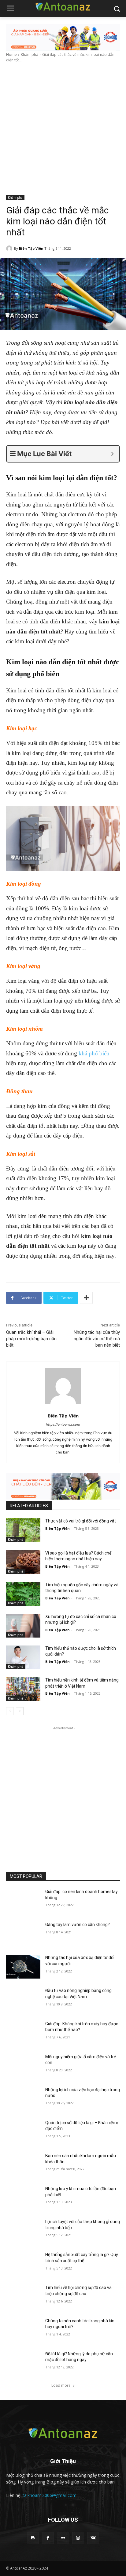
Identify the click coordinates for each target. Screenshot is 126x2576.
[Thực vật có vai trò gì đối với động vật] (23, 1530)
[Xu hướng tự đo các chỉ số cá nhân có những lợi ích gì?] (23, 1626)
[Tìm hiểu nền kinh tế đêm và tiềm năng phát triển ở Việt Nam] (23, 1689)
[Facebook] (48, 2538)
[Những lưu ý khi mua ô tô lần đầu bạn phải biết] (23, 2198)
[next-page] (20, 1711)
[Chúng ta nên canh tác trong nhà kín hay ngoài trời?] (23, 2330)
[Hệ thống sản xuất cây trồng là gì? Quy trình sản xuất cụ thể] (23, 2264)
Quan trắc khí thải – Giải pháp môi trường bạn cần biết (31, 1339)
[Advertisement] (63, 129)
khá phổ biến (94, 1053)
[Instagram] (78, 2538)
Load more (61, 2385)
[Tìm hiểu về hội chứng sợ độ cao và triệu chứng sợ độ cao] (23, 2297)
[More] (86, 1298)
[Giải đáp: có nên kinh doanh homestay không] (23, 1901)
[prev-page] (10, 1711)
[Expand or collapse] (112, 454)
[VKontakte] (93, 2538)
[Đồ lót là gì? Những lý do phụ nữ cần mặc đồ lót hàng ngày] (23, 2363)
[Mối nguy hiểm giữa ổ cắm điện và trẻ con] (23, 2066)
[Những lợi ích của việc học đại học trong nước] (23, 2099)
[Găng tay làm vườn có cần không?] (23, 1934)
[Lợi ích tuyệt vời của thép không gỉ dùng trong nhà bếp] (23, 2231)
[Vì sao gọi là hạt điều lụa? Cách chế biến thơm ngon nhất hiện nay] (23, 1562)
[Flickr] (63, 2538)
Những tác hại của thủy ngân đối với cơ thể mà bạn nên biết (97, 1339)
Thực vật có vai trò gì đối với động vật (81, 1521)
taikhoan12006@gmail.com (50, 2495)
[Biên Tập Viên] (10, 249)
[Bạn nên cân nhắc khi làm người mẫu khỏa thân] (23, 2165)
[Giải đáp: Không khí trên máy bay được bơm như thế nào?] (23, 2033)
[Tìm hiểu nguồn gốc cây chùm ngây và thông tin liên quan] (23, 1594)
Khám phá (30, 54)
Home (11, 54)
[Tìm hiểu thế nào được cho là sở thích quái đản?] (23, 1657)
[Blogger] (33, 2538)
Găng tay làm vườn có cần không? (78, 1925)
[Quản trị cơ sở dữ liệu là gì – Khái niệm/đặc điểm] (23, 2132)
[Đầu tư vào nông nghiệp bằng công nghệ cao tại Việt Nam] (23, 2000)
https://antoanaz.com (63, 1424)
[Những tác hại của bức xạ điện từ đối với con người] (23, 1967)
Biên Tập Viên (31, 248)
